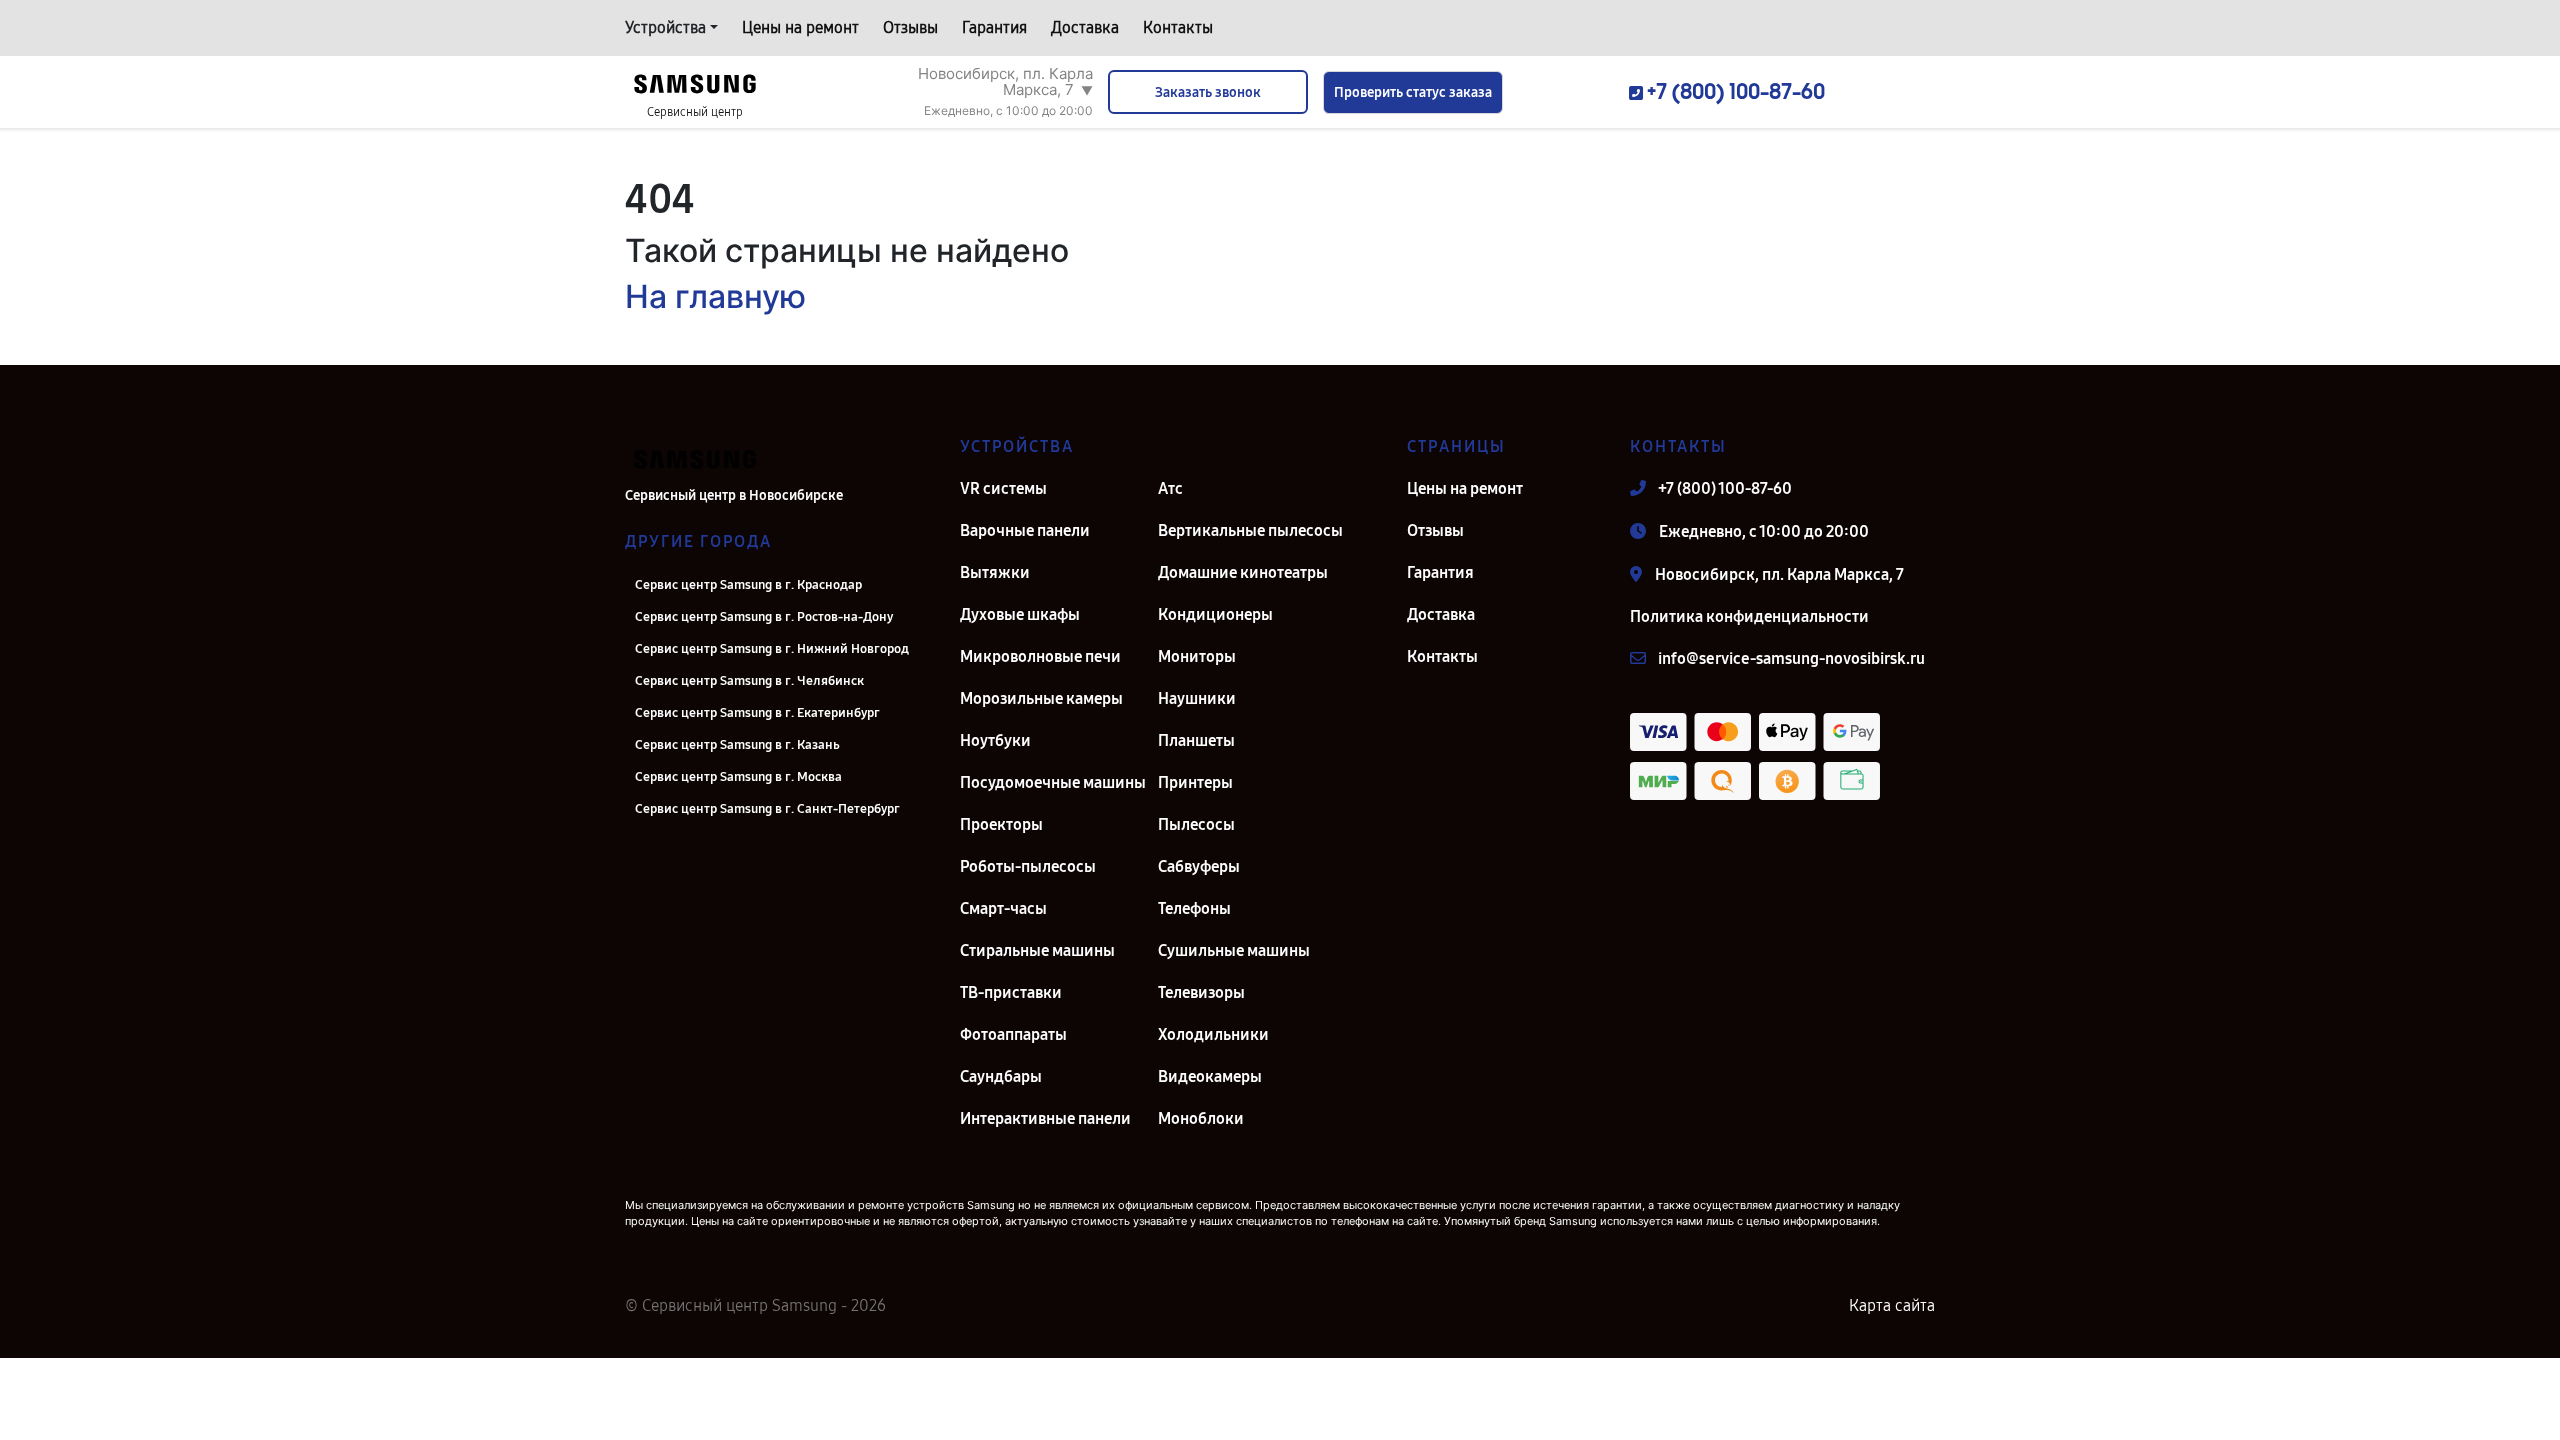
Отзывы (910, 27)
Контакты (1178, 27)
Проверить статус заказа (1413, 92)
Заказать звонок (1208, 92)
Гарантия (994, 27)
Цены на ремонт (800, 27)
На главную (715, 296)
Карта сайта (1892, 1305)
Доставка (1085, 27)
